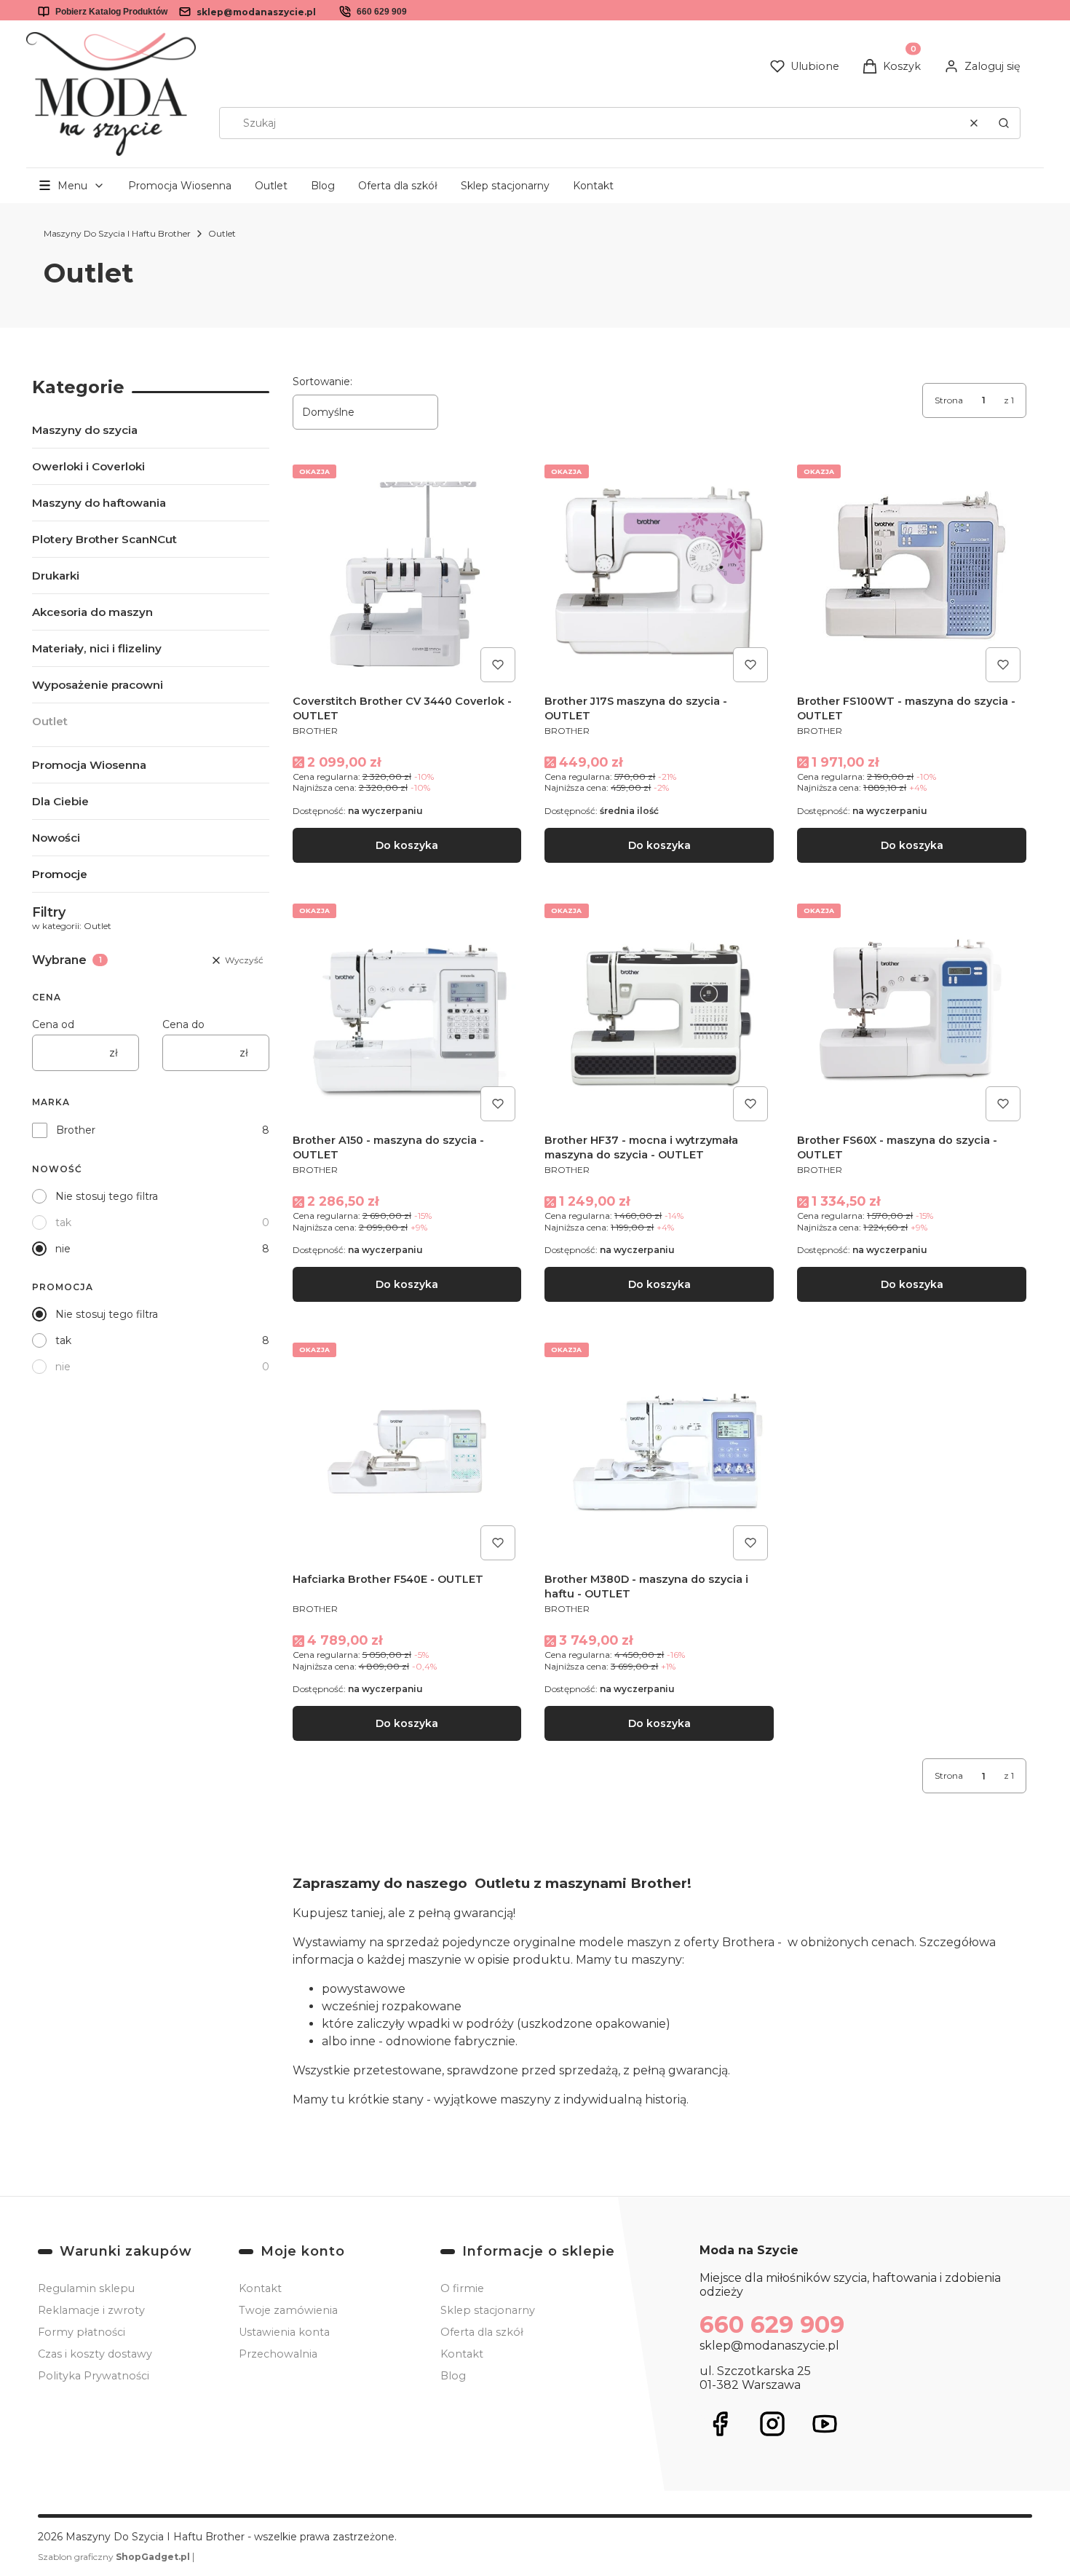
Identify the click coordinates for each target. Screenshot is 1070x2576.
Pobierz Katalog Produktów (111, 12)
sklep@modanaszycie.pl (256, 12)
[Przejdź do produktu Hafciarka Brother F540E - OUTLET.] (407, 1451)
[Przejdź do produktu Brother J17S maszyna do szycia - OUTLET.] (659, 573)
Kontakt (593, 186)
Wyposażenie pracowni (98, 685)
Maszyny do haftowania (99, 503)
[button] (1004, 123)
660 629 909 (382, 12)
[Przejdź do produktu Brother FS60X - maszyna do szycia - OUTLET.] (912, 1012)
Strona (949, 400)
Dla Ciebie (60, 801)
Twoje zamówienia (288, 2310)
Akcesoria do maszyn (92, 612)
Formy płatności (82, 2332)
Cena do (183, 1024)
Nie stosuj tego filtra (107, 1196)
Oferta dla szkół (398, 186)
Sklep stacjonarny (505, 186)
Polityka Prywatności (94, 2376)
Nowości (56, 838)
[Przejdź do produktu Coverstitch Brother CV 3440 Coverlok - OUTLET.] (407, 573)
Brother (76, 1130)
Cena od (53, 1024)
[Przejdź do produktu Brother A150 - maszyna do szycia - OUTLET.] (407, 1012)
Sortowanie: (322, 382)
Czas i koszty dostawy (95, 2354)
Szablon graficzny (114, 2557)
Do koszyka (407, 845)
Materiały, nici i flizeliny (97, 648)
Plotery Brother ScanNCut (104, 539)
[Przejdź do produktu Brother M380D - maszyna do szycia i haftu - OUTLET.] (659, 1451)
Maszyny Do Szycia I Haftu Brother (117, 233)
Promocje (60, 874)
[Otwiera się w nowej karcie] (720, 2424)
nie (63, 1249)
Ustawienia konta (284, 2332)
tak (63, 1222)
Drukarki (56, 576)
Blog (323, 186)
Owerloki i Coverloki (88, 466)
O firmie (462, 2288)
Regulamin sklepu (86, 2288)
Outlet (271, 186)
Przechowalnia (278, 2354)
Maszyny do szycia (85, 430)
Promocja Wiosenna (180, 186)
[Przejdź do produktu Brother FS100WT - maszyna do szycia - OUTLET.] (912, 573)
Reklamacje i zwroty (91, 2310)
